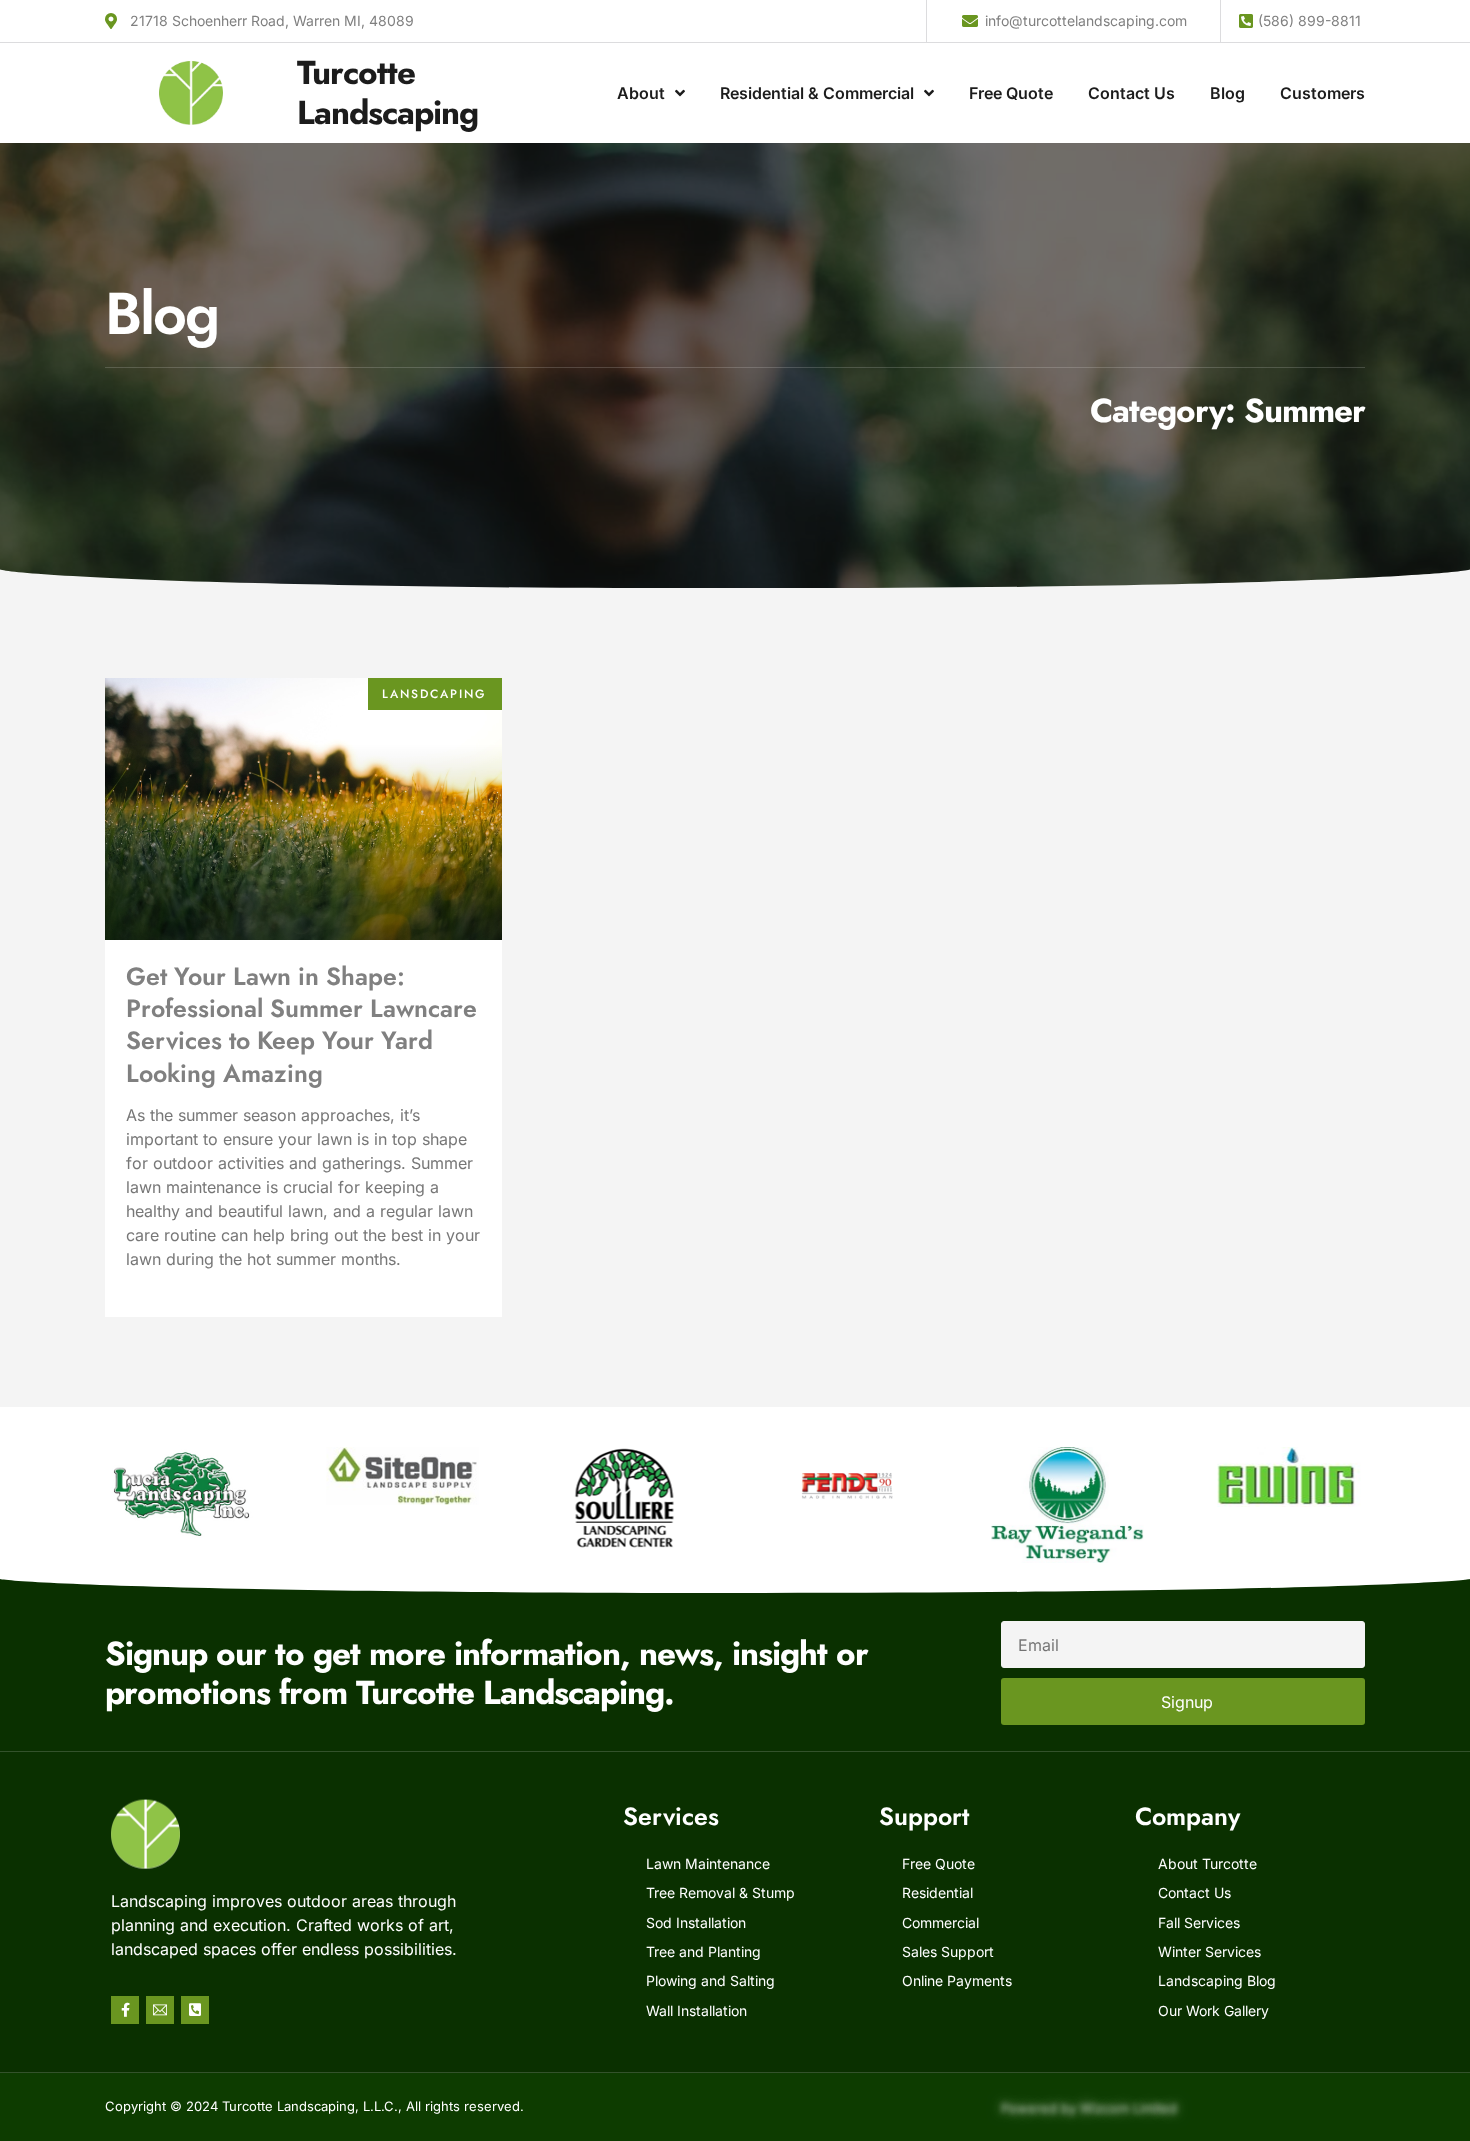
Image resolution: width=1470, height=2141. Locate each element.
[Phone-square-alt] (195, 2010)
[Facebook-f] (125, 2010)
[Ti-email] (160, 2010)
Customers (1322, 93)
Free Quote (1011, 93)
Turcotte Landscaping (387, 92)
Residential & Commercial (817, 93)
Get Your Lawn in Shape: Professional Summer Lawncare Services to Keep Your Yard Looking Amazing (301, 1024)
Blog (1227, 93)
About (641, 93)
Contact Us (1131, 93)
